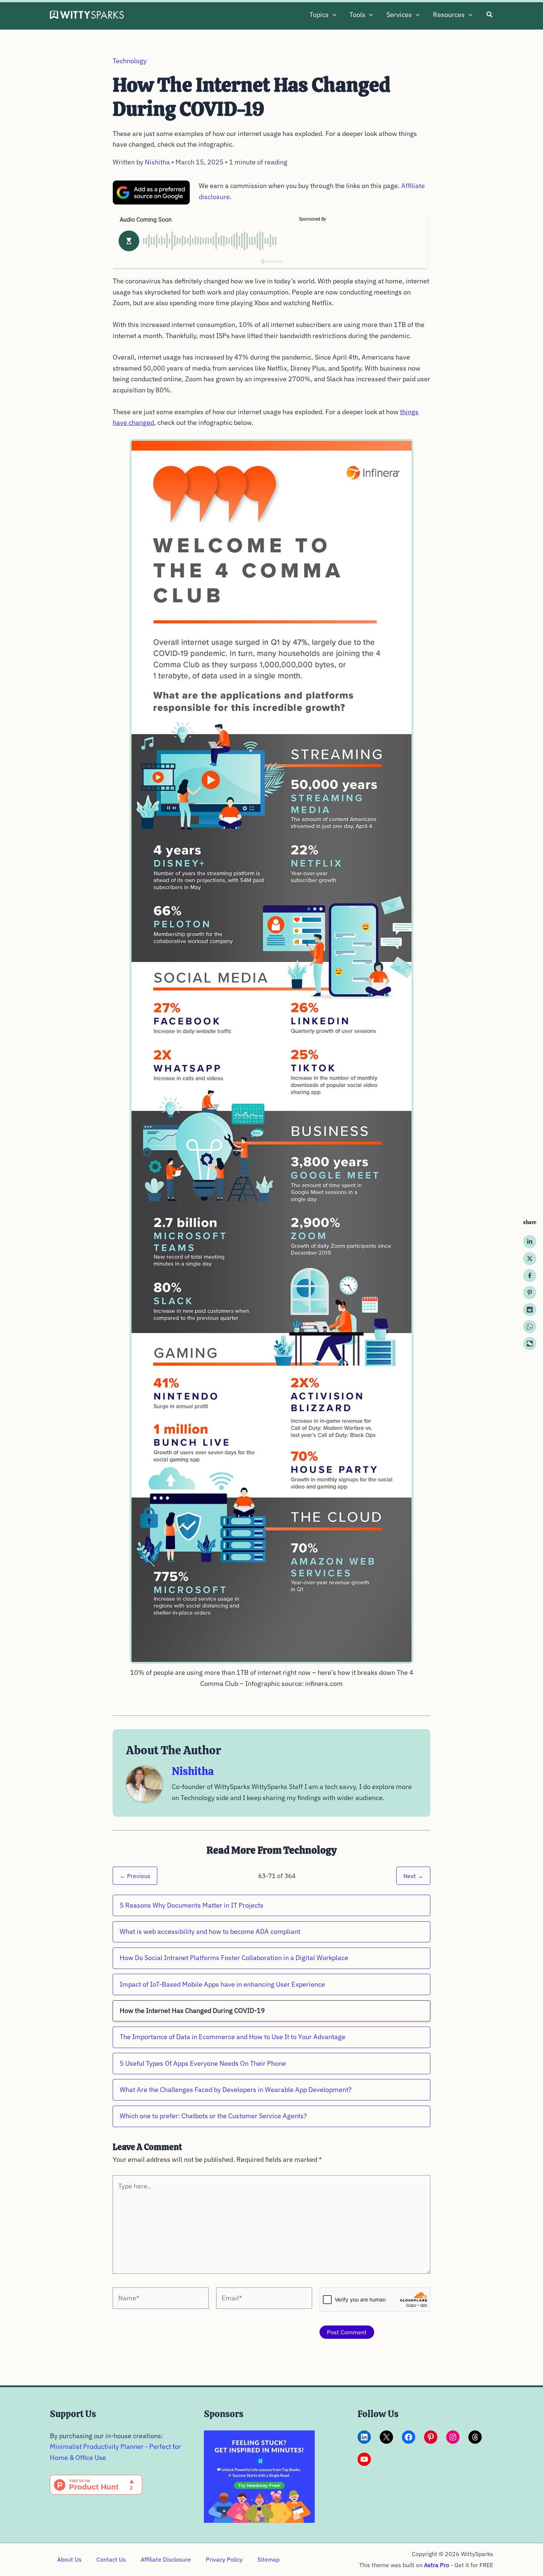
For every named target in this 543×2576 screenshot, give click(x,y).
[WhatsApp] (530, 1327)
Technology (130, 61)
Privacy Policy (224, 2559)
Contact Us (111, 2559)
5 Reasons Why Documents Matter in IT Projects (192, 1905)
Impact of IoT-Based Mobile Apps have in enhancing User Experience (222, 1984)
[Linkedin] (530, 1242)
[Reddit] (530, 1310)
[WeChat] (530, 1344)
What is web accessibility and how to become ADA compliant (210, 1931)
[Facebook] (530, 1276)
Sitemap (269, 2559)
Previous (135, 1876)
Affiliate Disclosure (166, 2559)
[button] (333, 15)
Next (413, 1876)
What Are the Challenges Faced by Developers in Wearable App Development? (236, 2090)
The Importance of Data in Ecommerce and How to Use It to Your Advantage (233, 2037)
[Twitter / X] (530, 1259)
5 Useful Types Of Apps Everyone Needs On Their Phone (203, 2063)
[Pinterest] (530, 1293)
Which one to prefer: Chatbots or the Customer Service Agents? (213, 2116)
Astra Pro (437, 2565)
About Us (69, 2559)
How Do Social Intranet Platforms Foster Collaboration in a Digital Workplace (234, 1958)
